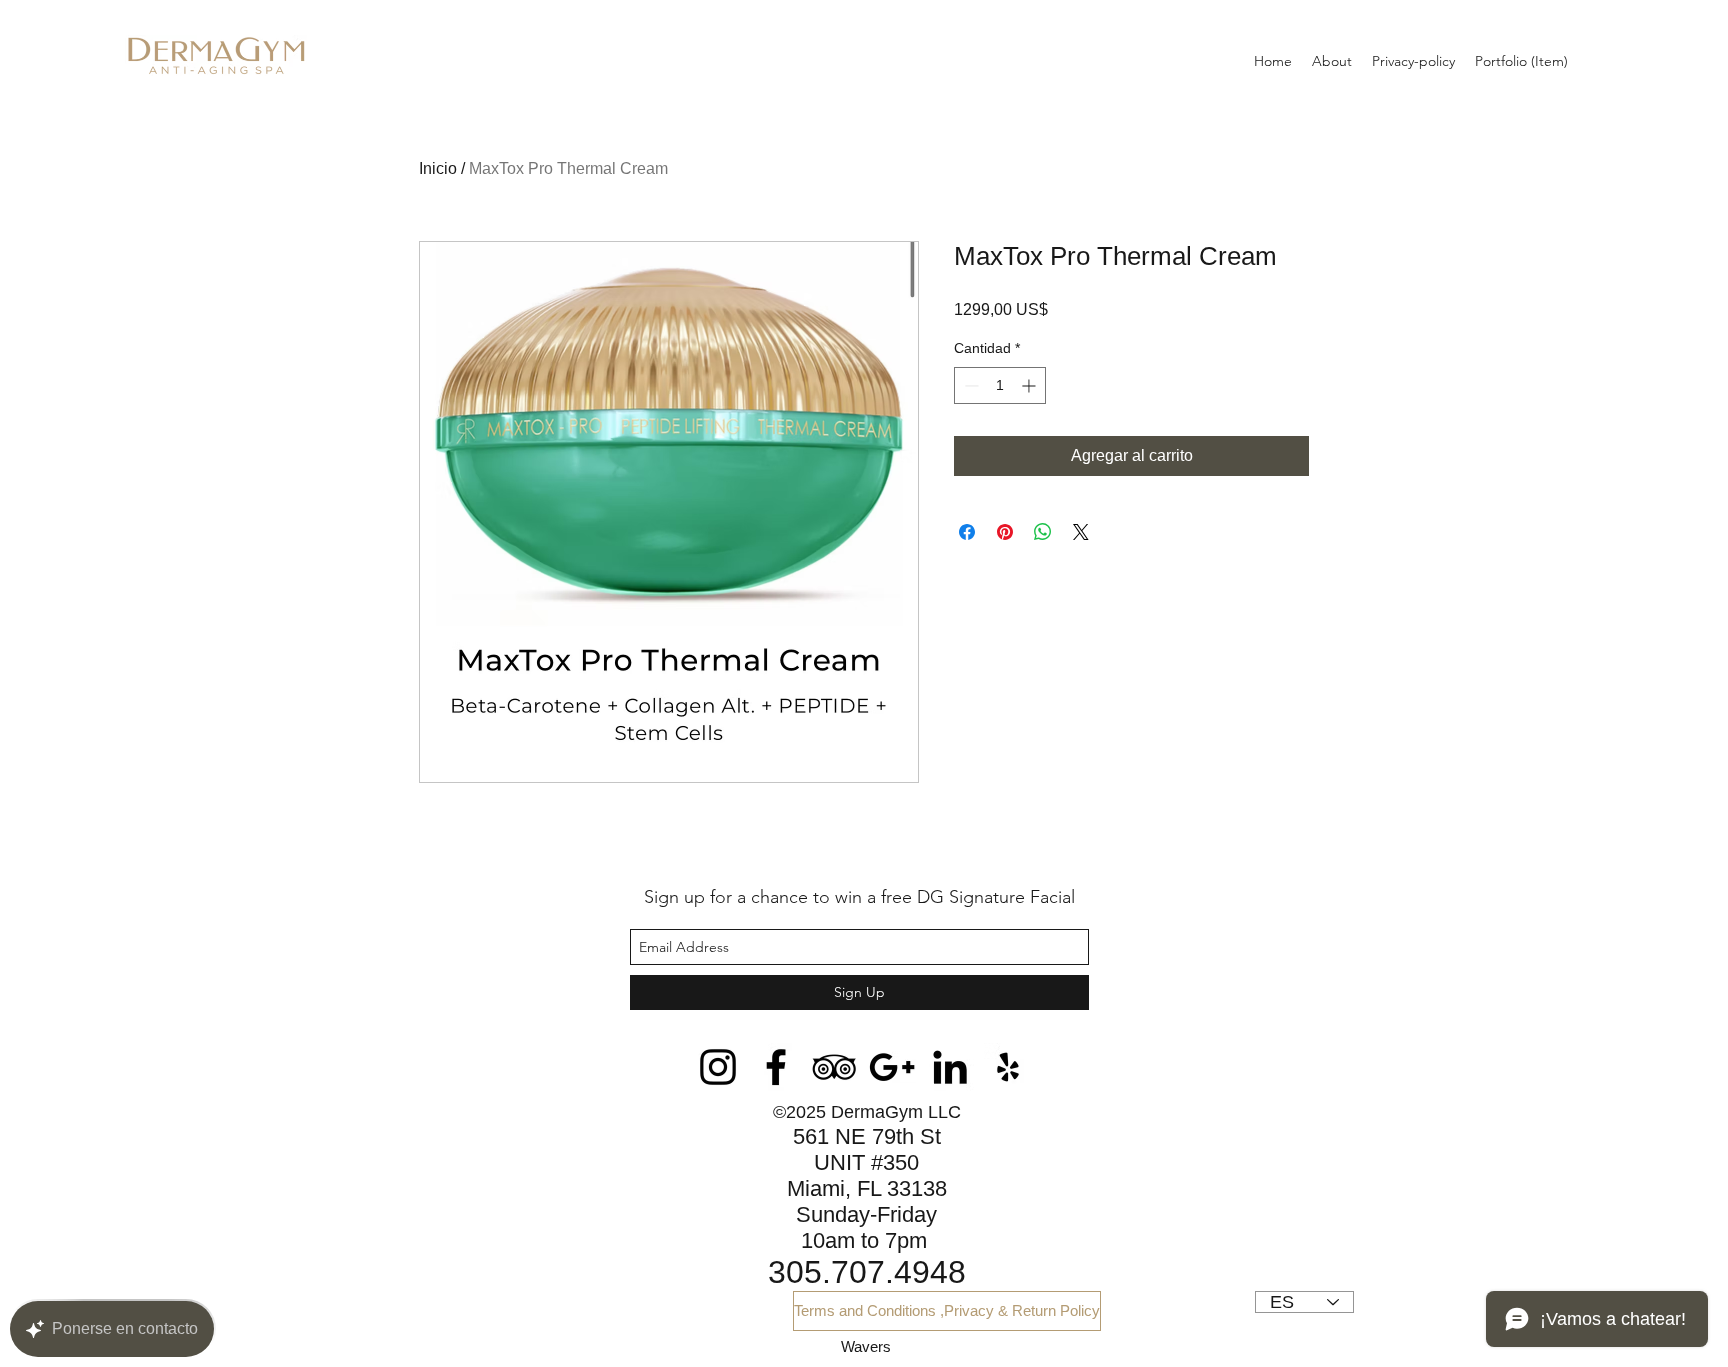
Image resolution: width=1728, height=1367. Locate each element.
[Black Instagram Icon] (718, 1067)
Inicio (438, 168)
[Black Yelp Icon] (1008, 1067)
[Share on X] (1081, 532)
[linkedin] (950, 1067)
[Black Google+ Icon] (892, 1067)
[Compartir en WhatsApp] (1043, 532)
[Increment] (1030, 385)
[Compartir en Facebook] (967, 532)
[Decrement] (969, 385)
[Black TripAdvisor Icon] (834, 1067)
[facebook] (776, 1067)
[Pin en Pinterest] (1005, 532)
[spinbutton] (1000, 385)
